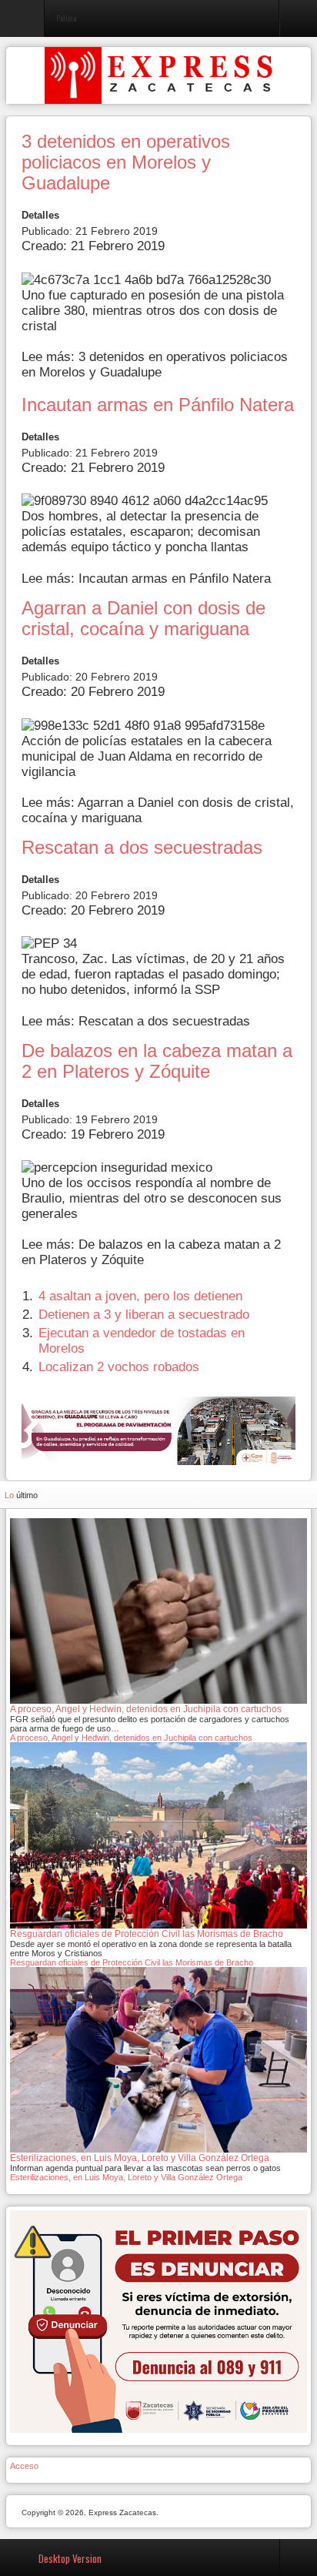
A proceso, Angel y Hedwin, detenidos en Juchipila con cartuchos (131, 1738)
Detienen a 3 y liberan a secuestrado (144, 1315)
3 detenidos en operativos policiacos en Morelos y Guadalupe (126, 162)
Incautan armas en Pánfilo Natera (158, 405)
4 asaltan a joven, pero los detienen (140, 1296)
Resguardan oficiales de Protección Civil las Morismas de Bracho (132, 1962)
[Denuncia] (158, 2321)
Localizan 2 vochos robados (119, 1367)
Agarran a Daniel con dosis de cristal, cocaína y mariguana (143, 619)
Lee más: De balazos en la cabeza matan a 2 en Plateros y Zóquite (151, 1252)
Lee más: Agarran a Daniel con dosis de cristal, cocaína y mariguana (158, 810)
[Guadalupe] (158, 1430)
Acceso (24, 2466)
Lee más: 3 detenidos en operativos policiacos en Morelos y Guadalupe (155, 365)
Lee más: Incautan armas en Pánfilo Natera (146, 579)
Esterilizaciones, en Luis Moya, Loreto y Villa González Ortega (126, 2177)
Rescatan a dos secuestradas (142, 848)
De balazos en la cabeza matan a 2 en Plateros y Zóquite (157, 1061)
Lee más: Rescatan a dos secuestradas (136, 1021)
